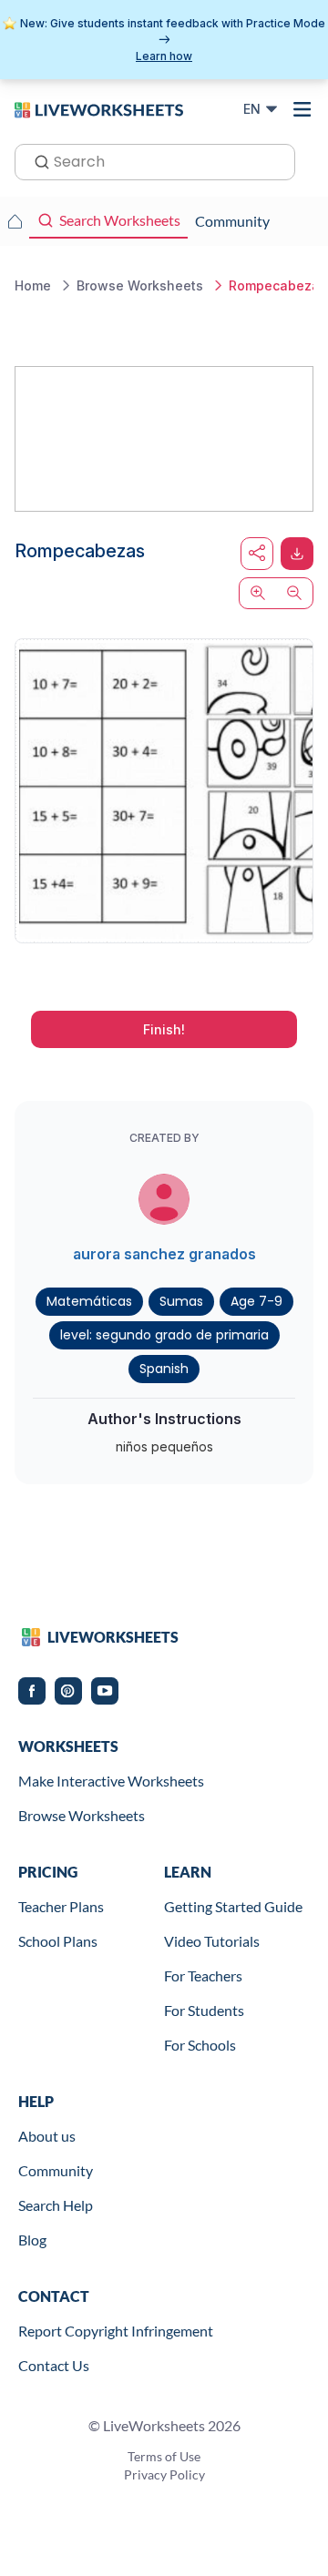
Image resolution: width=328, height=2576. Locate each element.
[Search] (36, 160)
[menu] (302, 109)
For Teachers (203, 1975)
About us (47, 2136)
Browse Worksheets (82, 1815)
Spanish (164, 1369)
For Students (204, 2010)
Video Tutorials (212, 1941)
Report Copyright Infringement (116, 2331)
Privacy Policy (164, 2474)
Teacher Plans (61, 1906)
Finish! (164, 1029)
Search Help (56, 2205)
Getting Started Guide (233, 1906)
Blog (32, 2240)
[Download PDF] (297, 554)
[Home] (99, 108)
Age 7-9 (256, 1301)
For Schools (200, 2045)
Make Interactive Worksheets (111, 1781)
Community (56, 2170)
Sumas (181, 1301)
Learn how (164, 56)
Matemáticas (89, 1301)
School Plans (58, 1941)
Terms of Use (164, 2456)
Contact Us (54, 2365)
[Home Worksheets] (15, 221)
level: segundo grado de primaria (164, 1335)
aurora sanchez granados (164, 1254)
